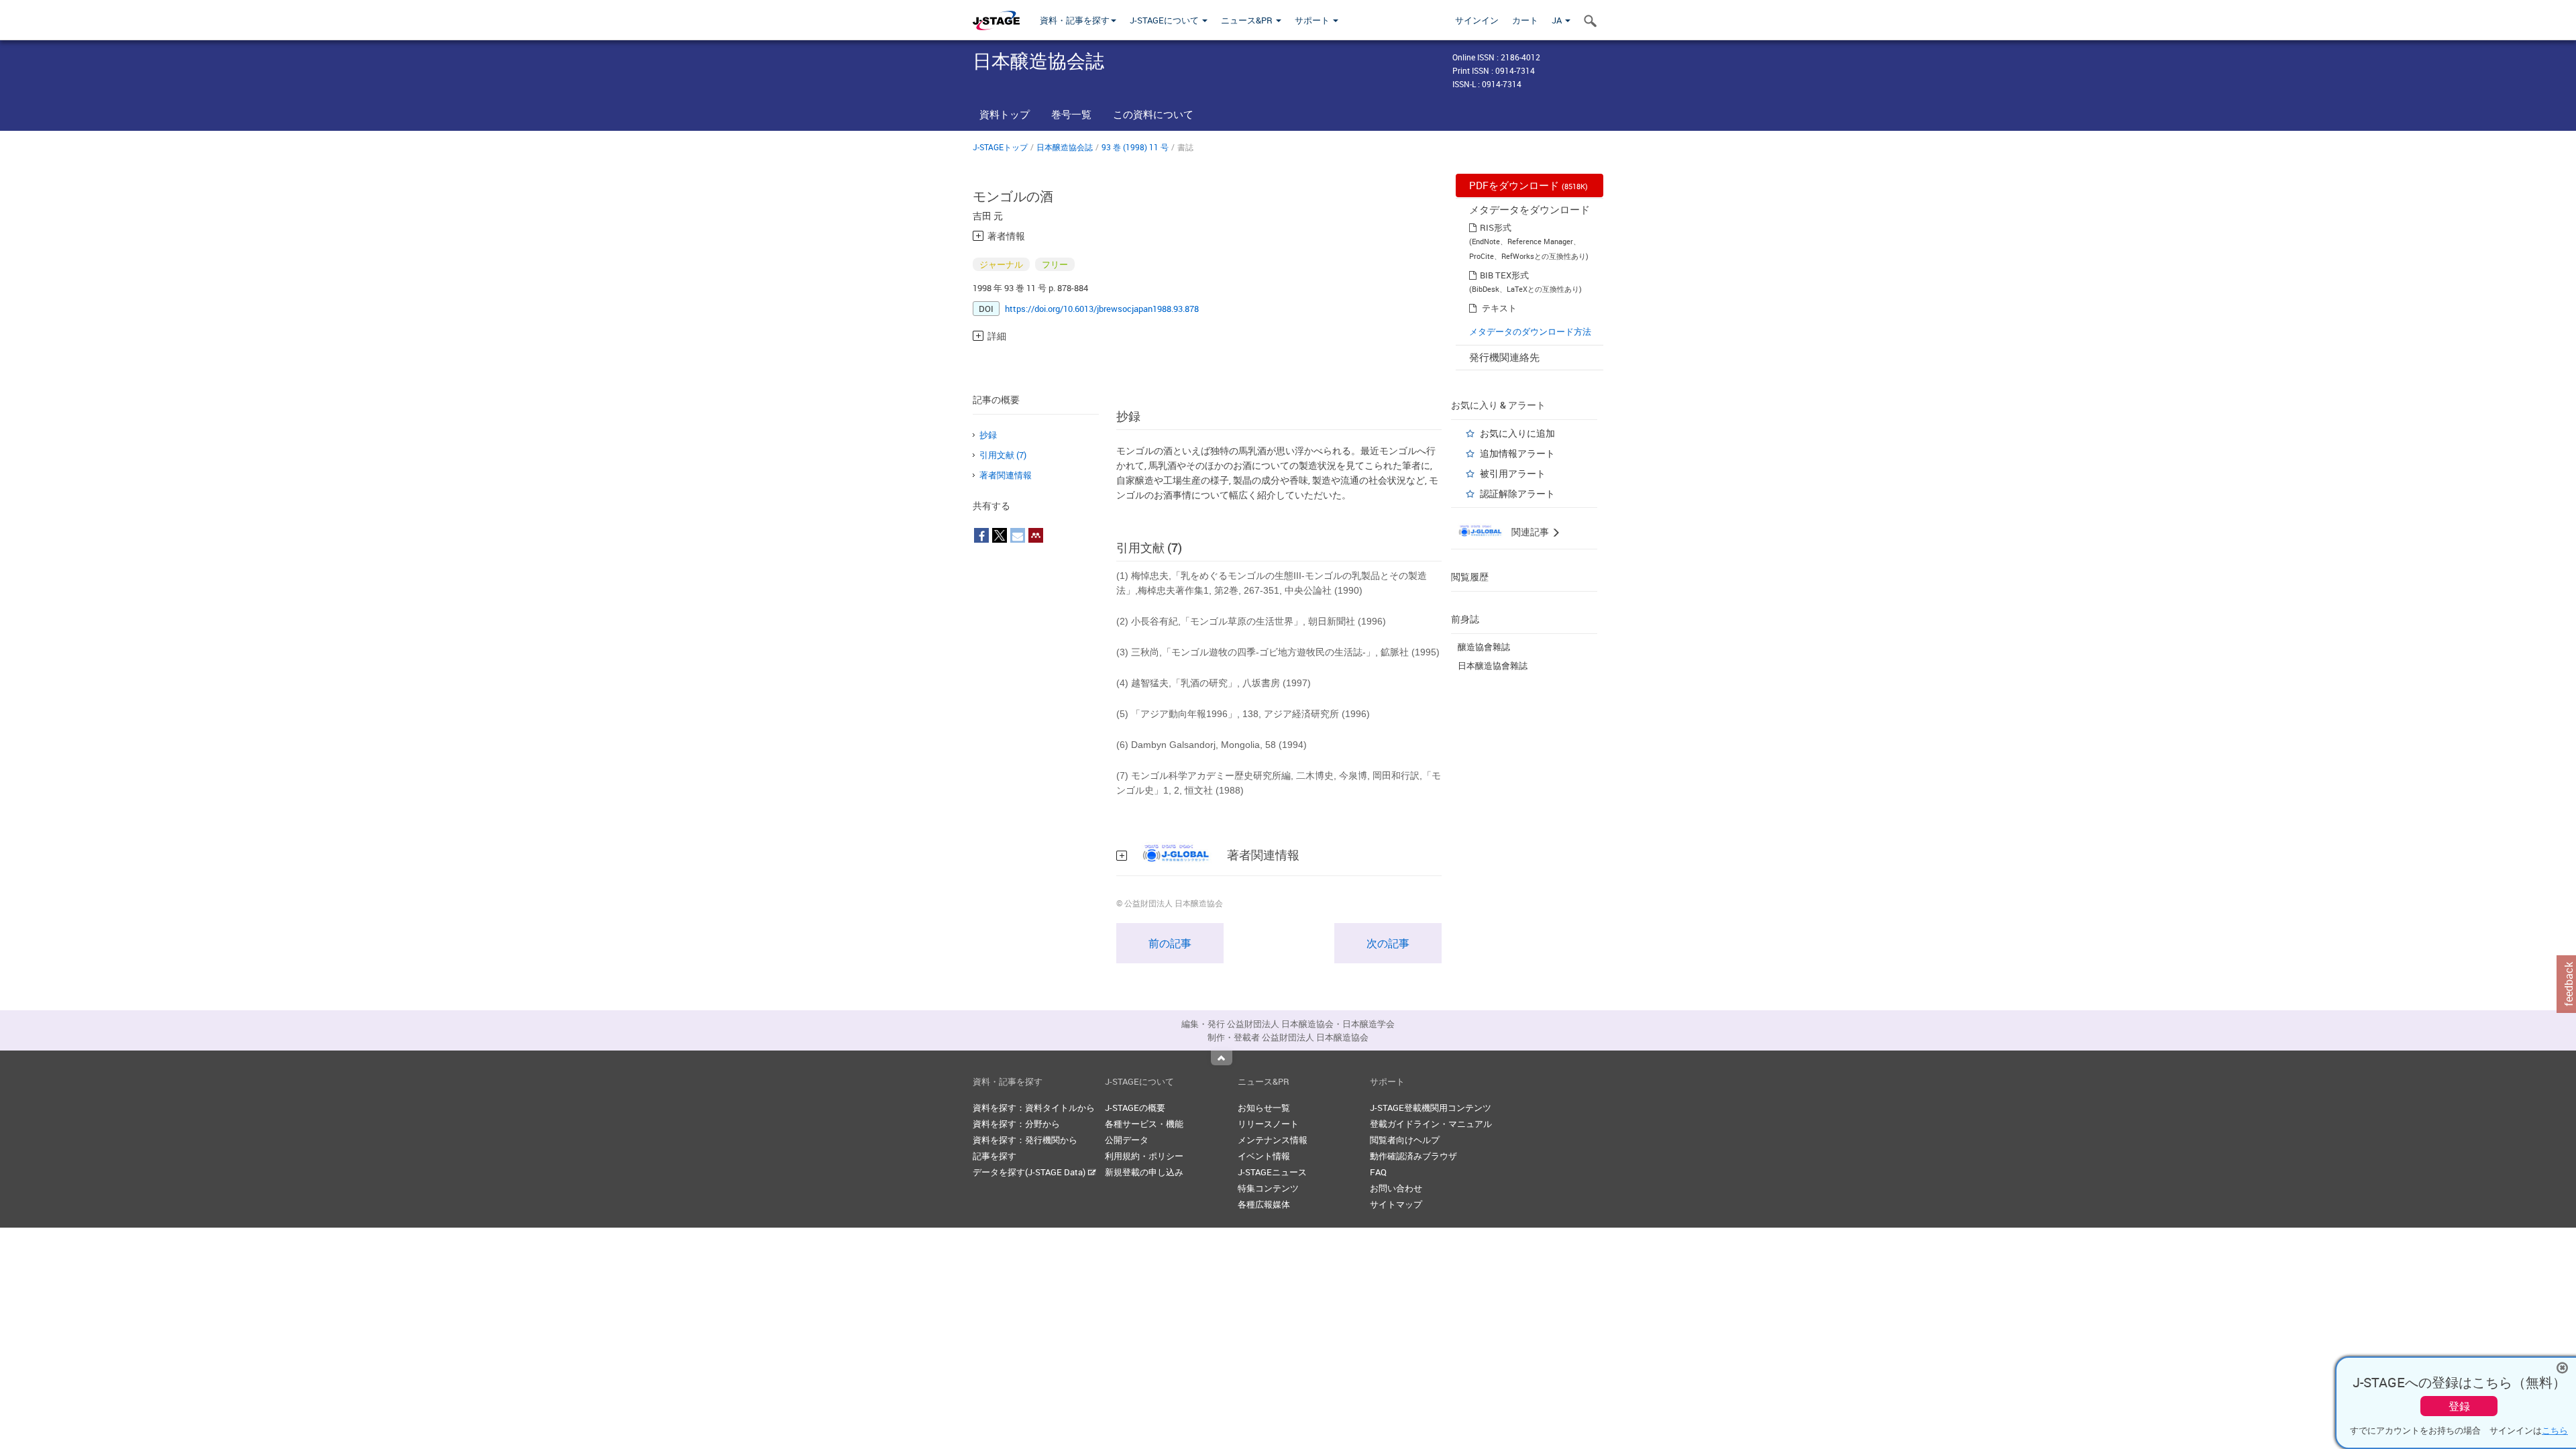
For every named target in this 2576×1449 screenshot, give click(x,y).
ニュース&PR (1248, 20)
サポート (1313, 20)
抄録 (988, 435)
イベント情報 (1264, 1156)
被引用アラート (1513, 473)
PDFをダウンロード (1528, 185)
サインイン (1477, 20)
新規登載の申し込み (1144, 1172)
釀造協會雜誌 (1484, 647)
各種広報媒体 (1264, 1204)
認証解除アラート (1517, 493)
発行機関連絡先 (1504, 357)
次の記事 (1388, 943)
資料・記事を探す (1075, 20)
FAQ (1378, 1172)
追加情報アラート (1517, 453)
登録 (2459, 1406)
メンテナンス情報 (1273, 1140)
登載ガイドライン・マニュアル (1431, 1124)
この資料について (1153, 114)
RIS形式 (1496, 227)
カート (1525, 20)
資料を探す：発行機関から (1025, 1140)
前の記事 (1170, 943)
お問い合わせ (1396, 1188)
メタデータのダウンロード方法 (1530, 331)
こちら (2555, 1430)
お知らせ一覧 (1264, 1108)
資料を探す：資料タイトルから (1034, 1108)
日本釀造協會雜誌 (1493, 665)
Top (1222, 1058)
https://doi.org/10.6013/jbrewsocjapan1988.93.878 (1102, 309)
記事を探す (995, 1156)
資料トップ (1005, 114)
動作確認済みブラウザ (1413, 1156)
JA (1558, 20)
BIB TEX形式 (1504, 275)
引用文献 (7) (1003, 455)
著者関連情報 (1006, 475)
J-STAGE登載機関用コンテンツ (1431, 1108)
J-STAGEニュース (1272, 1172)
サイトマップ (1396, 1204)
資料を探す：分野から (1016, 1124)
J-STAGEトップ (1000, 147)
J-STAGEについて (1165, 20)
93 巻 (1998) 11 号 (1135, 147)
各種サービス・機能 (1144, 1124)
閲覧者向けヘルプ (1405, 1140)
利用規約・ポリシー (1144, 1156)
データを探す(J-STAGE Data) (1030, 1172)
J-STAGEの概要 (1135, 1108)
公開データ (1127, 1140)
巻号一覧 (1071, 114)
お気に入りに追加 (1517, 433)
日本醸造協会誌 (1065, 147)
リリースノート (1268, 1124)
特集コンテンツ (1268, 1188)
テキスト (1499, 308)
